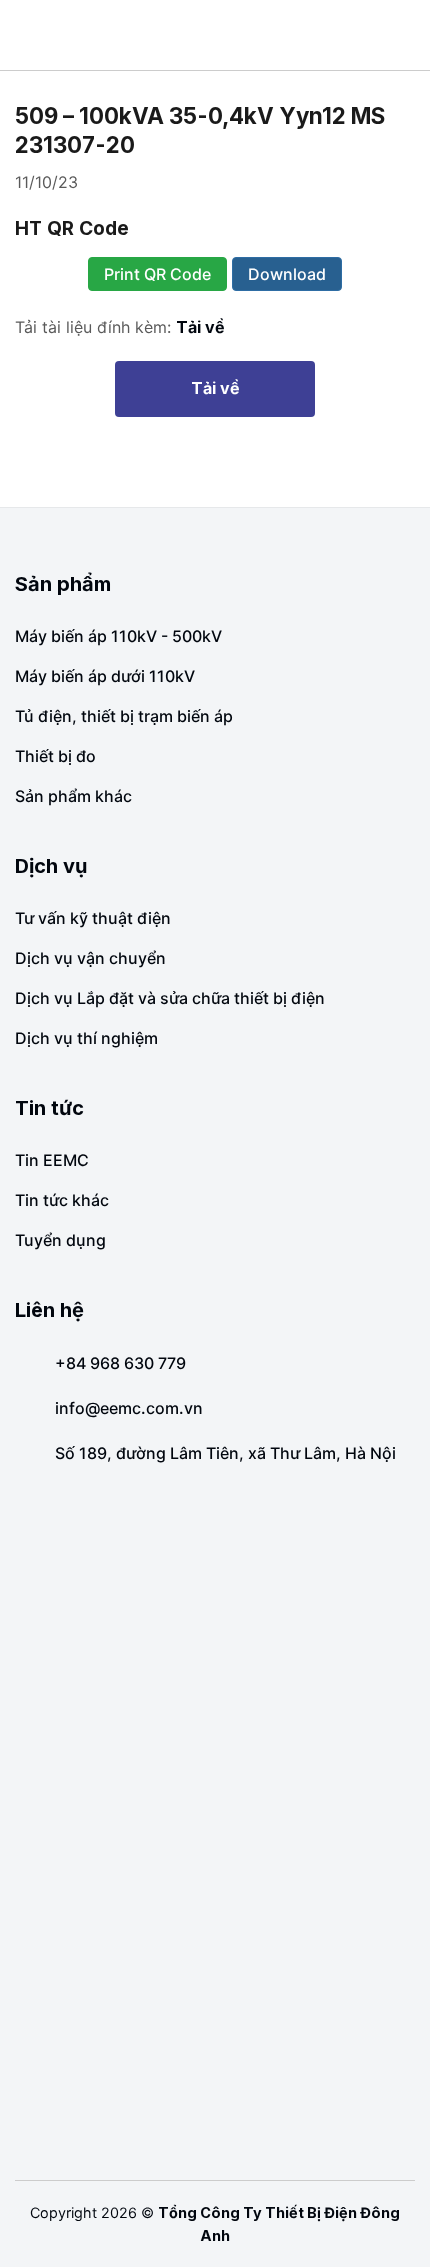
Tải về (200, 327)
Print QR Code (157, 274)
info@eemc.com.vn (129, 1408)
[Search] (407, 34)
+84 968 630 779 (120, 1363)
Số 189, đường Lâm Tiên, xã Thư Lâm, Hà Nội (225, 1453)
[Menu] (30, 35)
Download (287, 274)
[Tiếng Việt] (374, 35)
